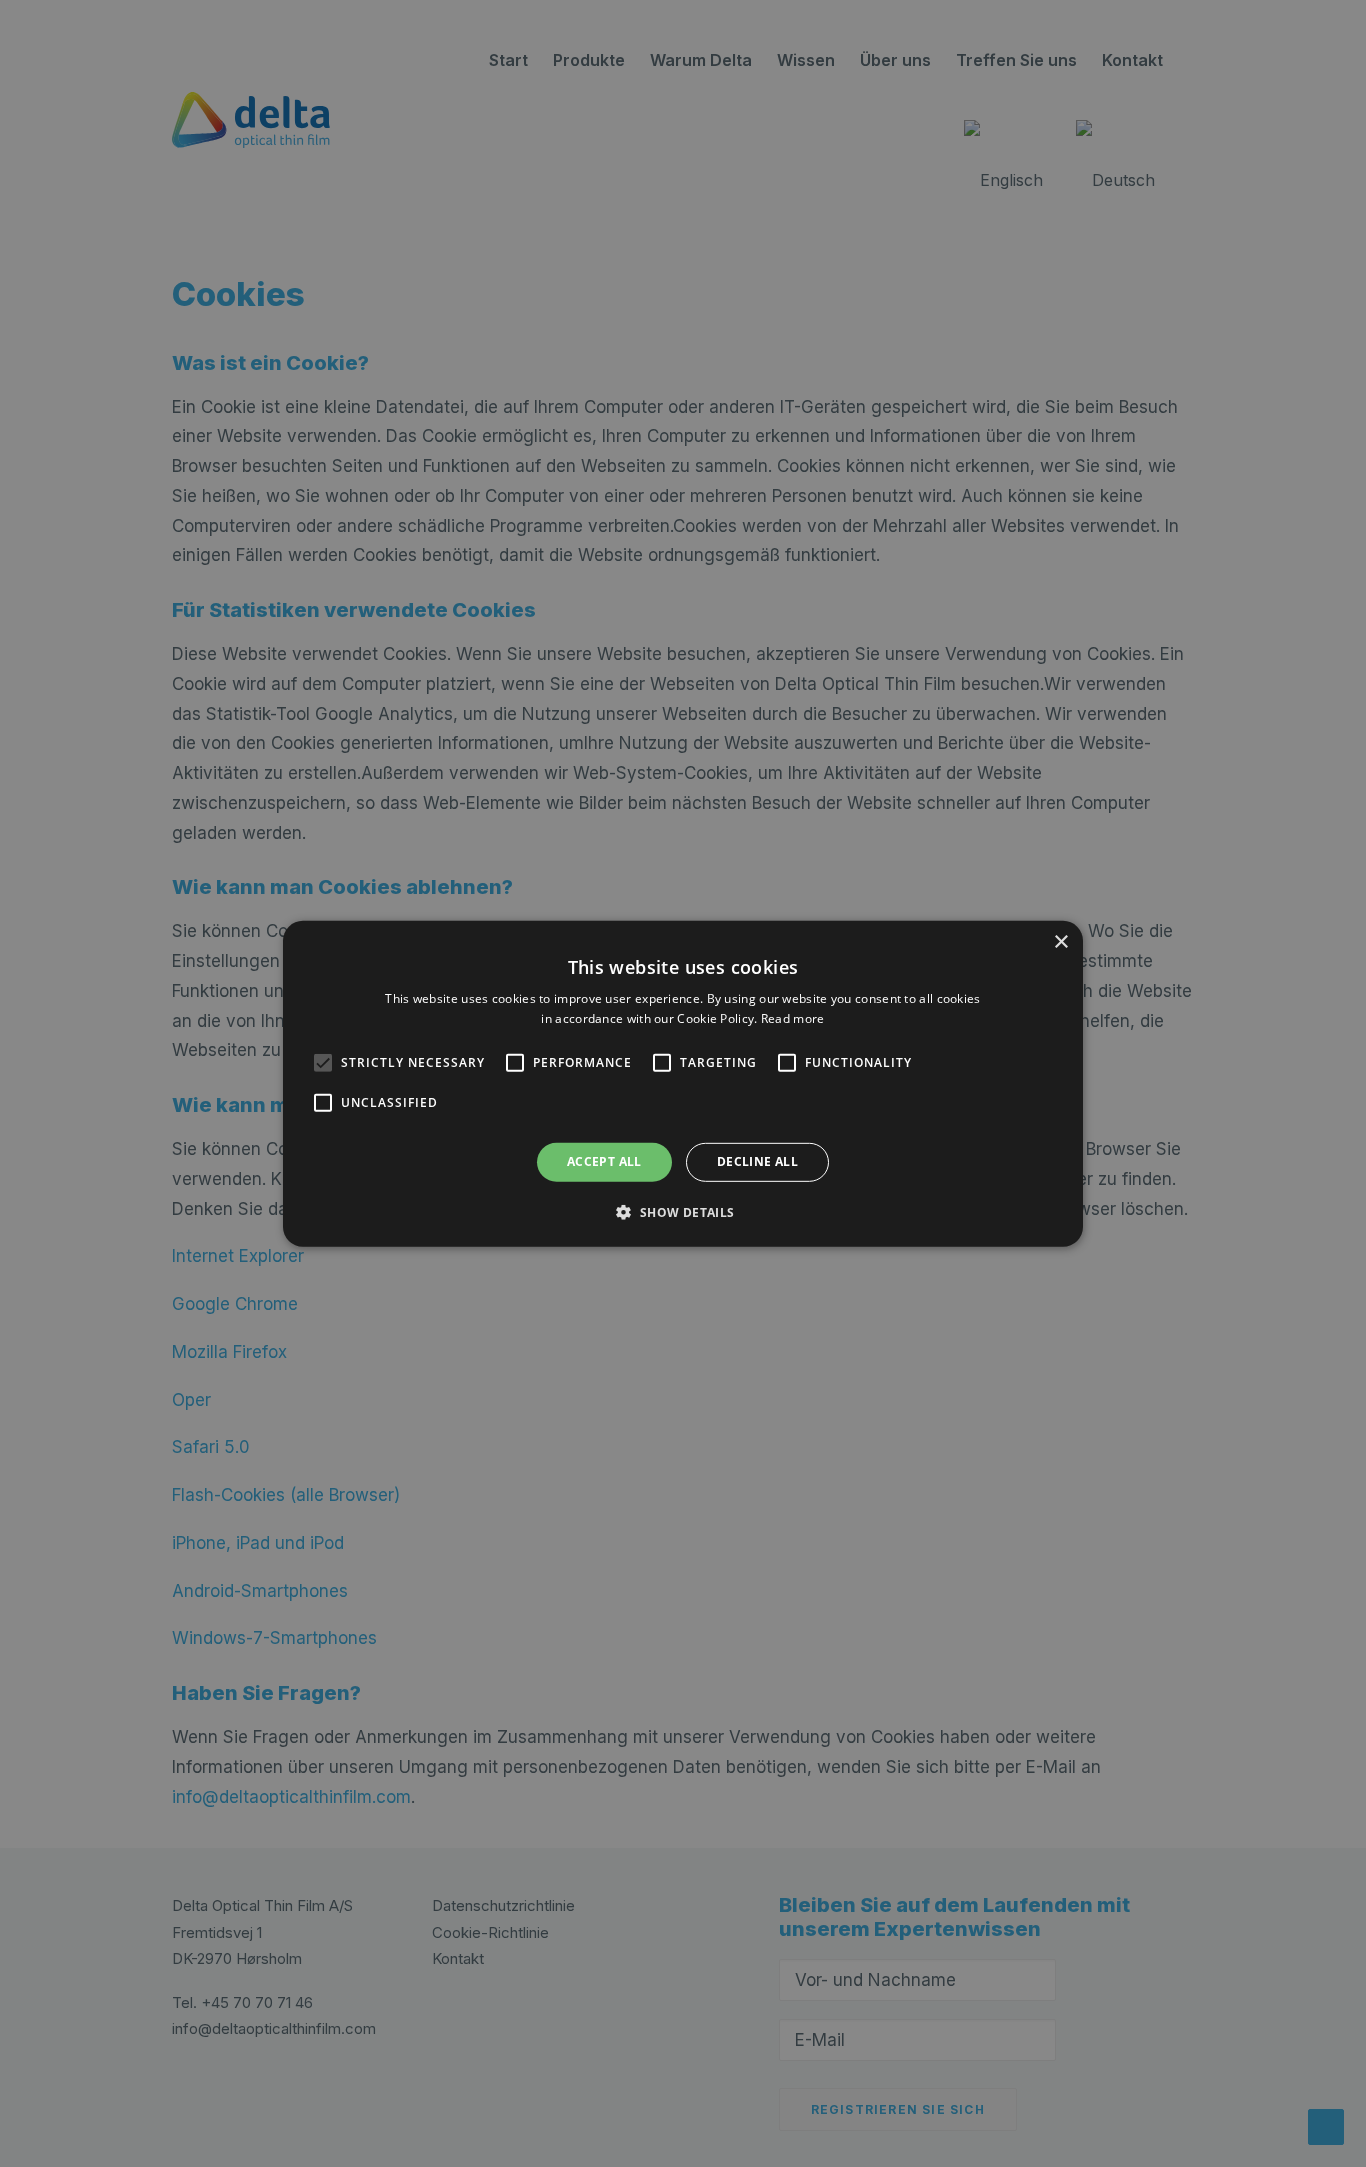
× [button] (1060, 941)
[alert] (683, 1083)
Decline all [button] (757, 1161)
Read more (793, 1018)
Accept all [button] (604, 1161)
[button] (323, 1063)
